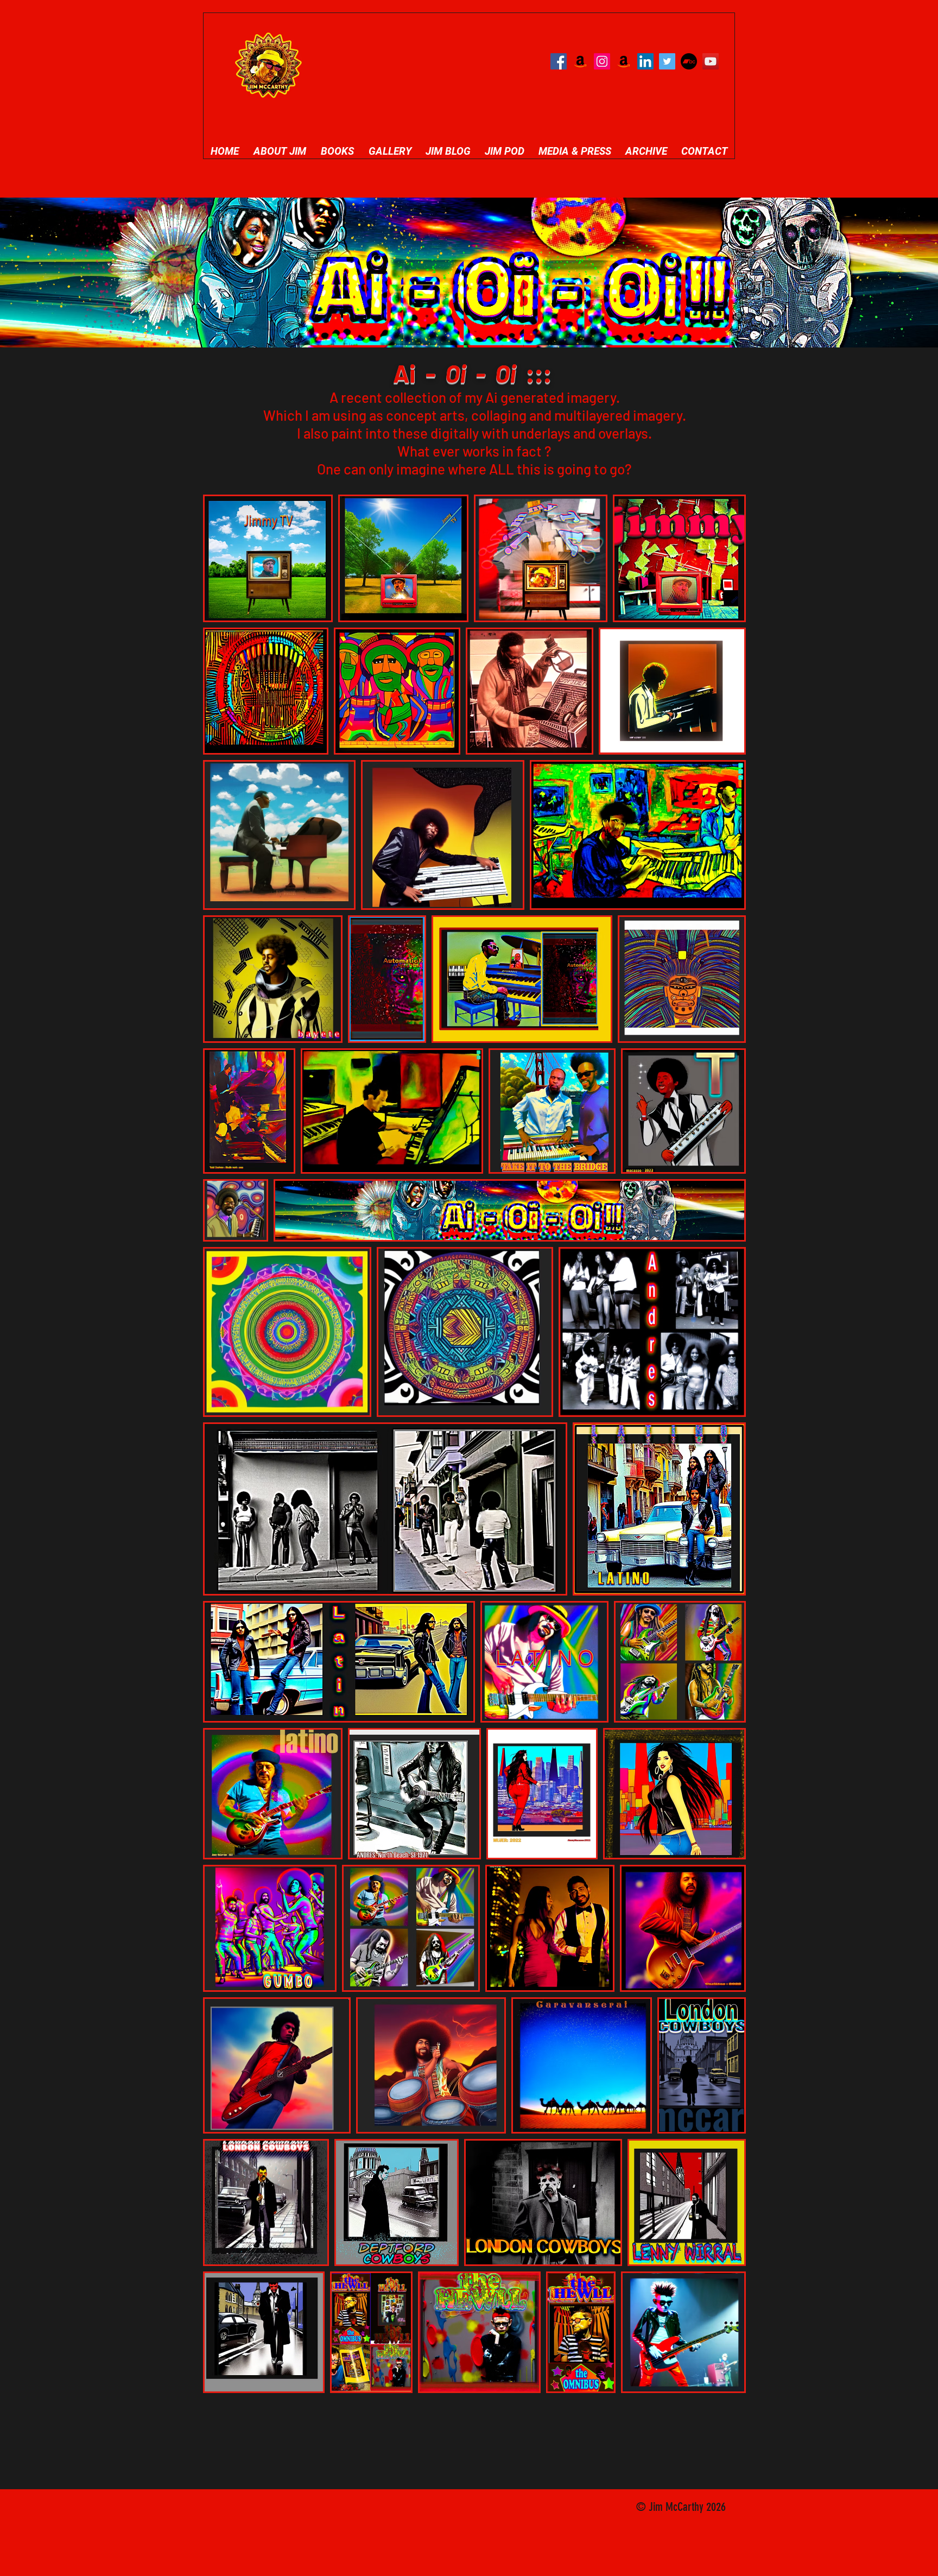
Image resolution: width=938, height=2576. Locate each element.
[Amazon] (580, 61)
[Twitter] (667, 61)
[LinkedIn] (645, 61)
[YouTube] (711, 61)
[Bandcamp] (689, 61)
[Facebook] (559, 61)
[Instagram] (602, 61)
